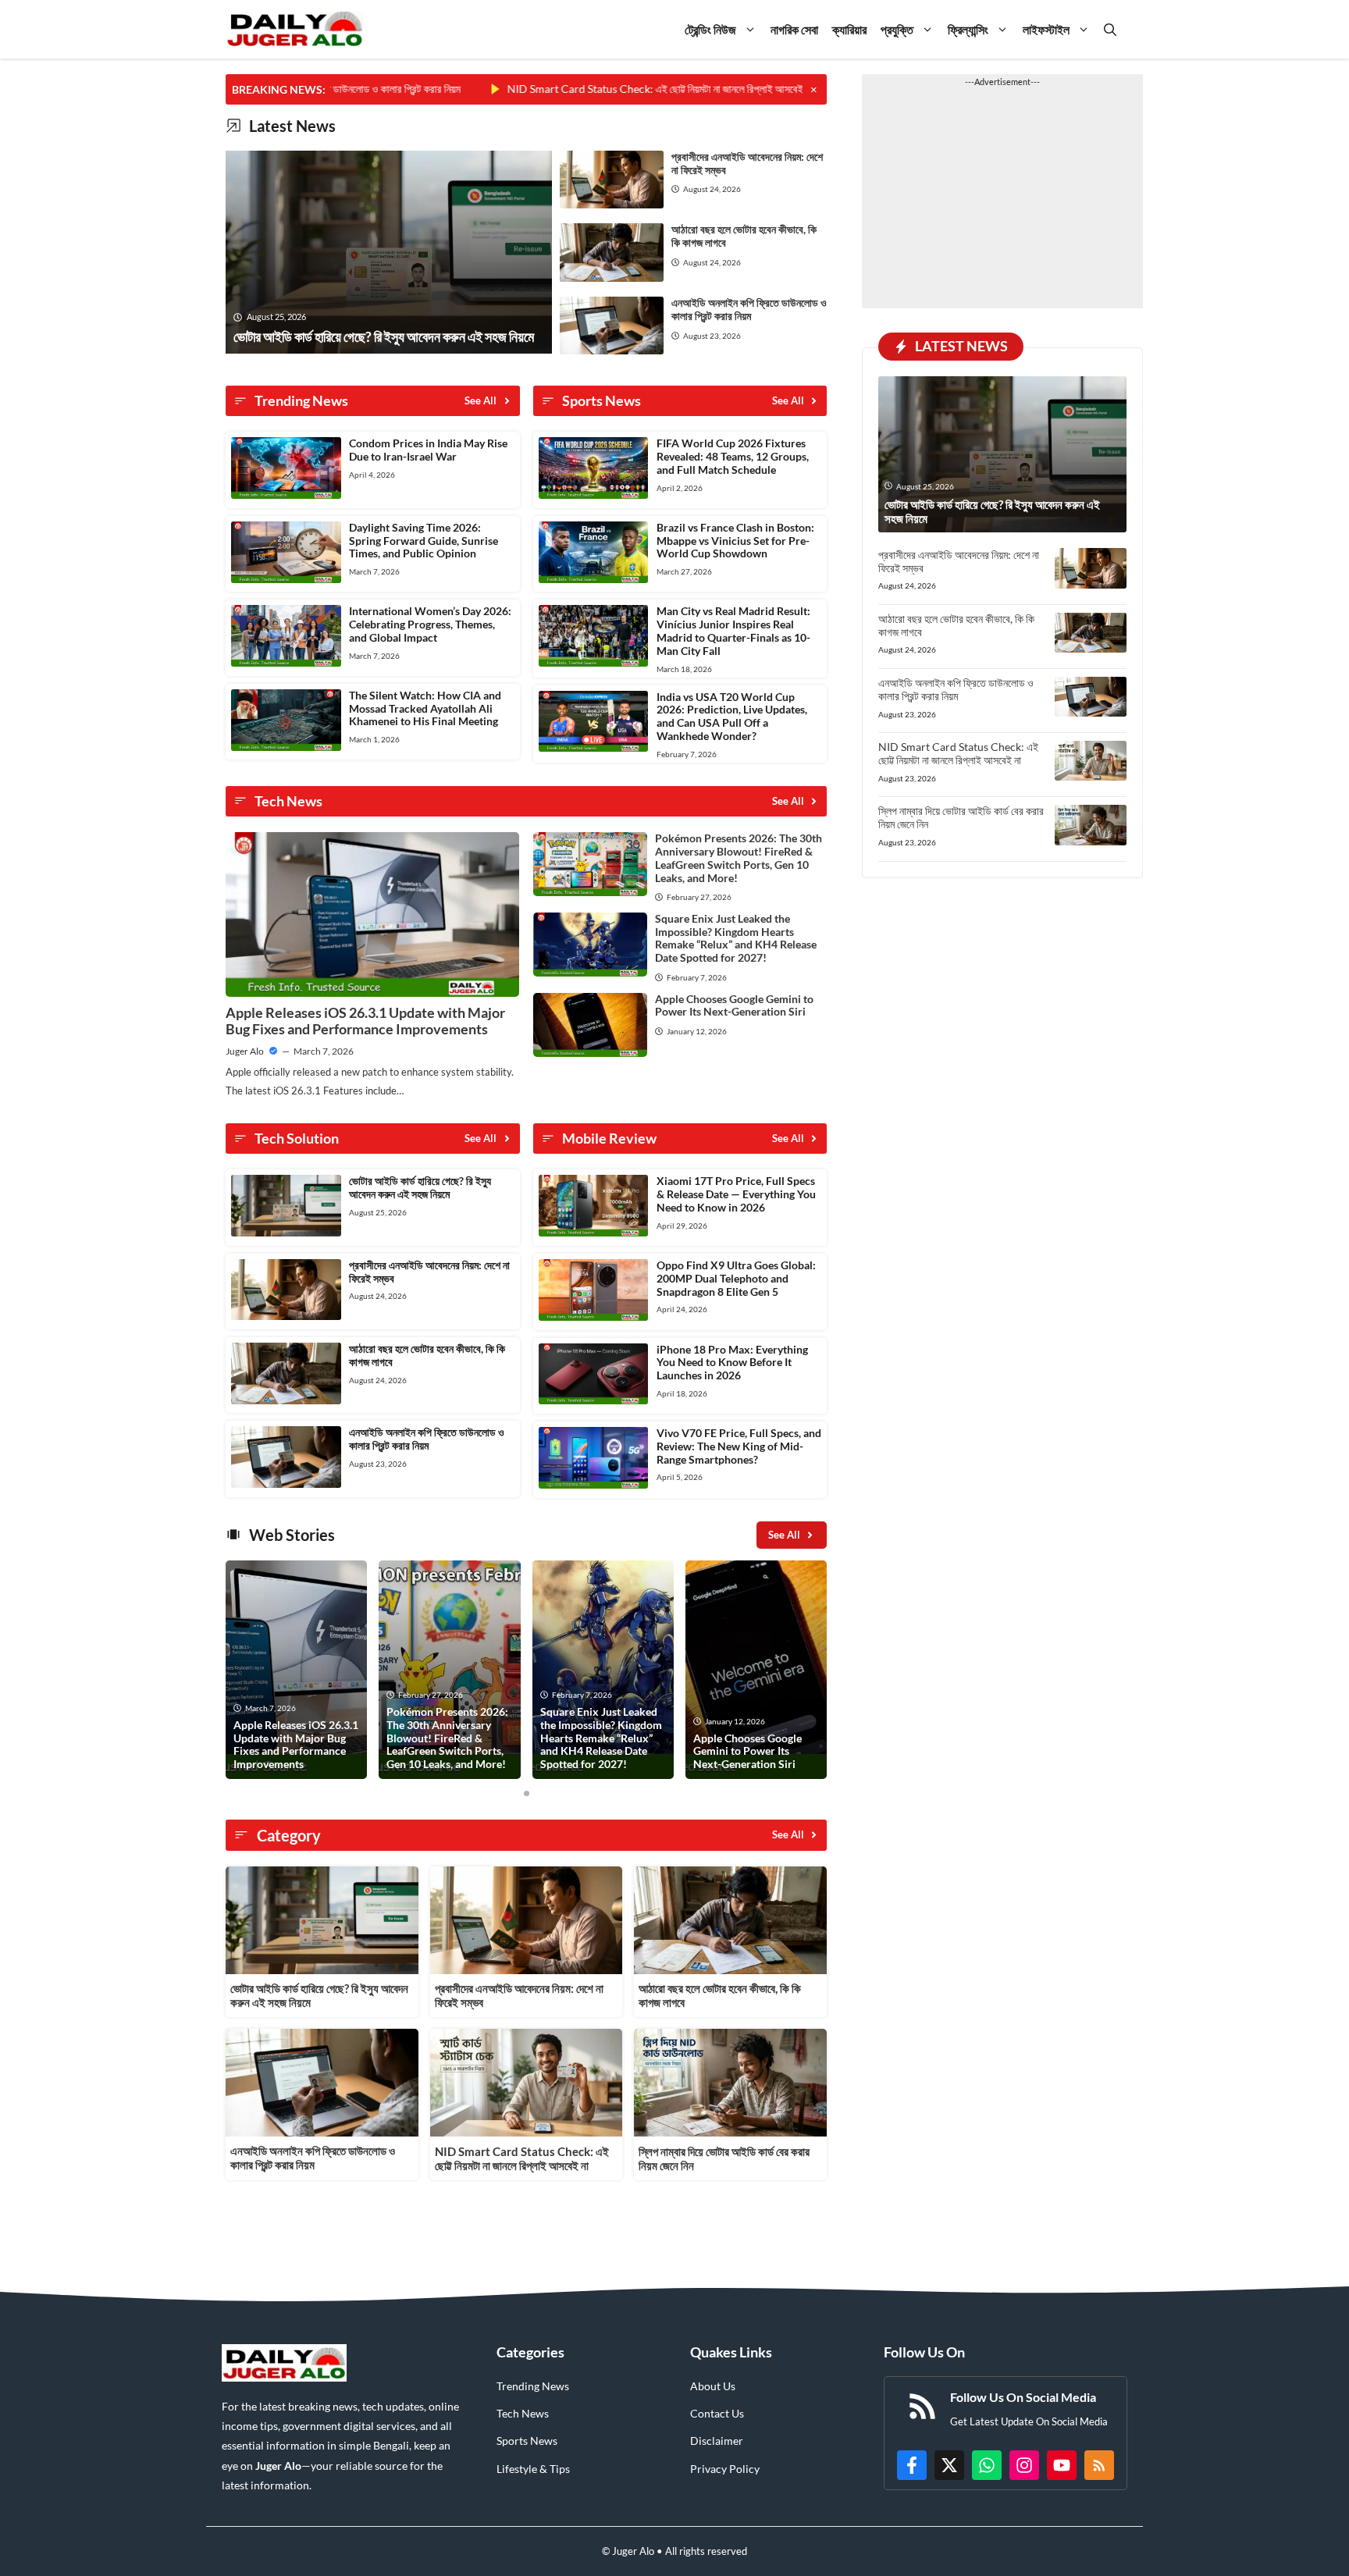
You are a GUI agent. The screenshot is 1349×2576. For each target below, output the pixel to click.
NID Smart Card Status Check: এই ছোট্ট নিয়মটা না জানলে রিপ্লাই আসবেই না (590, 89)
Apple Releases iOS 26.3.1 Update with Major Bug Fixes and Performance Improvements (365, 1021)
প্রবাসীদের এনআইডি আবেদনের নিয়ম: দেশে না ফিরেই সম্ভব (747, 163)
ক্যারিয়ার (849, 29)
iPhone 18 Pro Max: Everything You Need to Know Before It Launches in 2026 (732, 1363)
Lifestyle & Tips (533, 2469)
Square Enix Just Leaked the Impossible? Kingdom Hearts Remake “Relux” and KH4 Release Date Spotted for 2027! (736, 938)
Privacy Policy (725, 2469)
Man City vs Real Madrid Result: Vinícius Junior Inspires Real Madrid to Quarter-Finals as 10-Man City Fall (733, 630)
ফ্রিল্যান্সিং (968, 29)
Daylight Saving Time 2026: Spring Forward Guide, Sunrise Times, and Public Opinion (424, 541)
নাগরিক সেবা (794, 29)
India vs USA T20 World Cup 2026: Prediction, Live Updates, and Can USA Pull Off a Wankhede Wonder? (732, 716)
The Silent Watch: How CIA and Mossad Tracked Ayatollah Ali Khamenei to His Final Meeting (425, 708)
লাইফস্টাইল (1046, 29)
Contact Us (717, 2413)
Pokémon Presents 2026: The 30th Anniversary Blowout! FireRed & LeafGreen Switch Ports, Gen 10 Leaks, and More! (739, 857)
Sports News (527, 2441)
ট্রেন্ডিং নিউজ (710, 29)
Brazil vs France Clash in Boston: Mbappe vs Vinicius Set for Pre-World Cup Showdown (735, 541)
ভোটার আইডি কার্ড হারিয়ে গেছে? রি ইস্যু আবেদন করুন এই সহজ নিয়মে (420, 1187)
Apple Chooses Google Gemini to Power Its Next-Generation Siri (734, 1005)
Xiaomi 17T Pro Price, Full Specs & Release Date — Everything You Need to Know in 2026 (736, 1194)
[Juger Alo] (295, 29)
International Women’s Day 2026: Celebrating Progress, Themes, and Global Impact (430, 624)
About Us (713, 2386)
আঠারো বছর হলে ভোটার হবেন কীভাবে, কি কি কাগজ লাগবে (744, 236)
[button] (1110, 29)
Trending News (533, 2386)
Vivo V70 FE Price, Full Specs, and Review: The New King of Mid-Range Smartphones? (739, 1446)
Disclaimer (717, 2441)
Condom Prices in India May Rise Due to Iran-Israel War (428, 450)
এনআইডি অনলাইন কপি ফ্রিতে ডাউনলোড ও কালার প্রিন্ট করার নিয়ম (749, 309)
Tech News (523, 2413)
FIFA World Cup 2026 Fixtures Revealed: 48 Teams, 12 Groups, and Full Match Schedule (733, 456)
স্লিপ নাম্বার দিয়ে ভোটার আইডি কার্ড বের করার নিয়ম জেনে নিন (961, 817)
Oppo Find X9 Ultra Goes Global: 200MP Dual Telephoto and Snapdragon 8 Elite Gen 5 (736, 1278)
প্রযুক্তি (897, 29)
